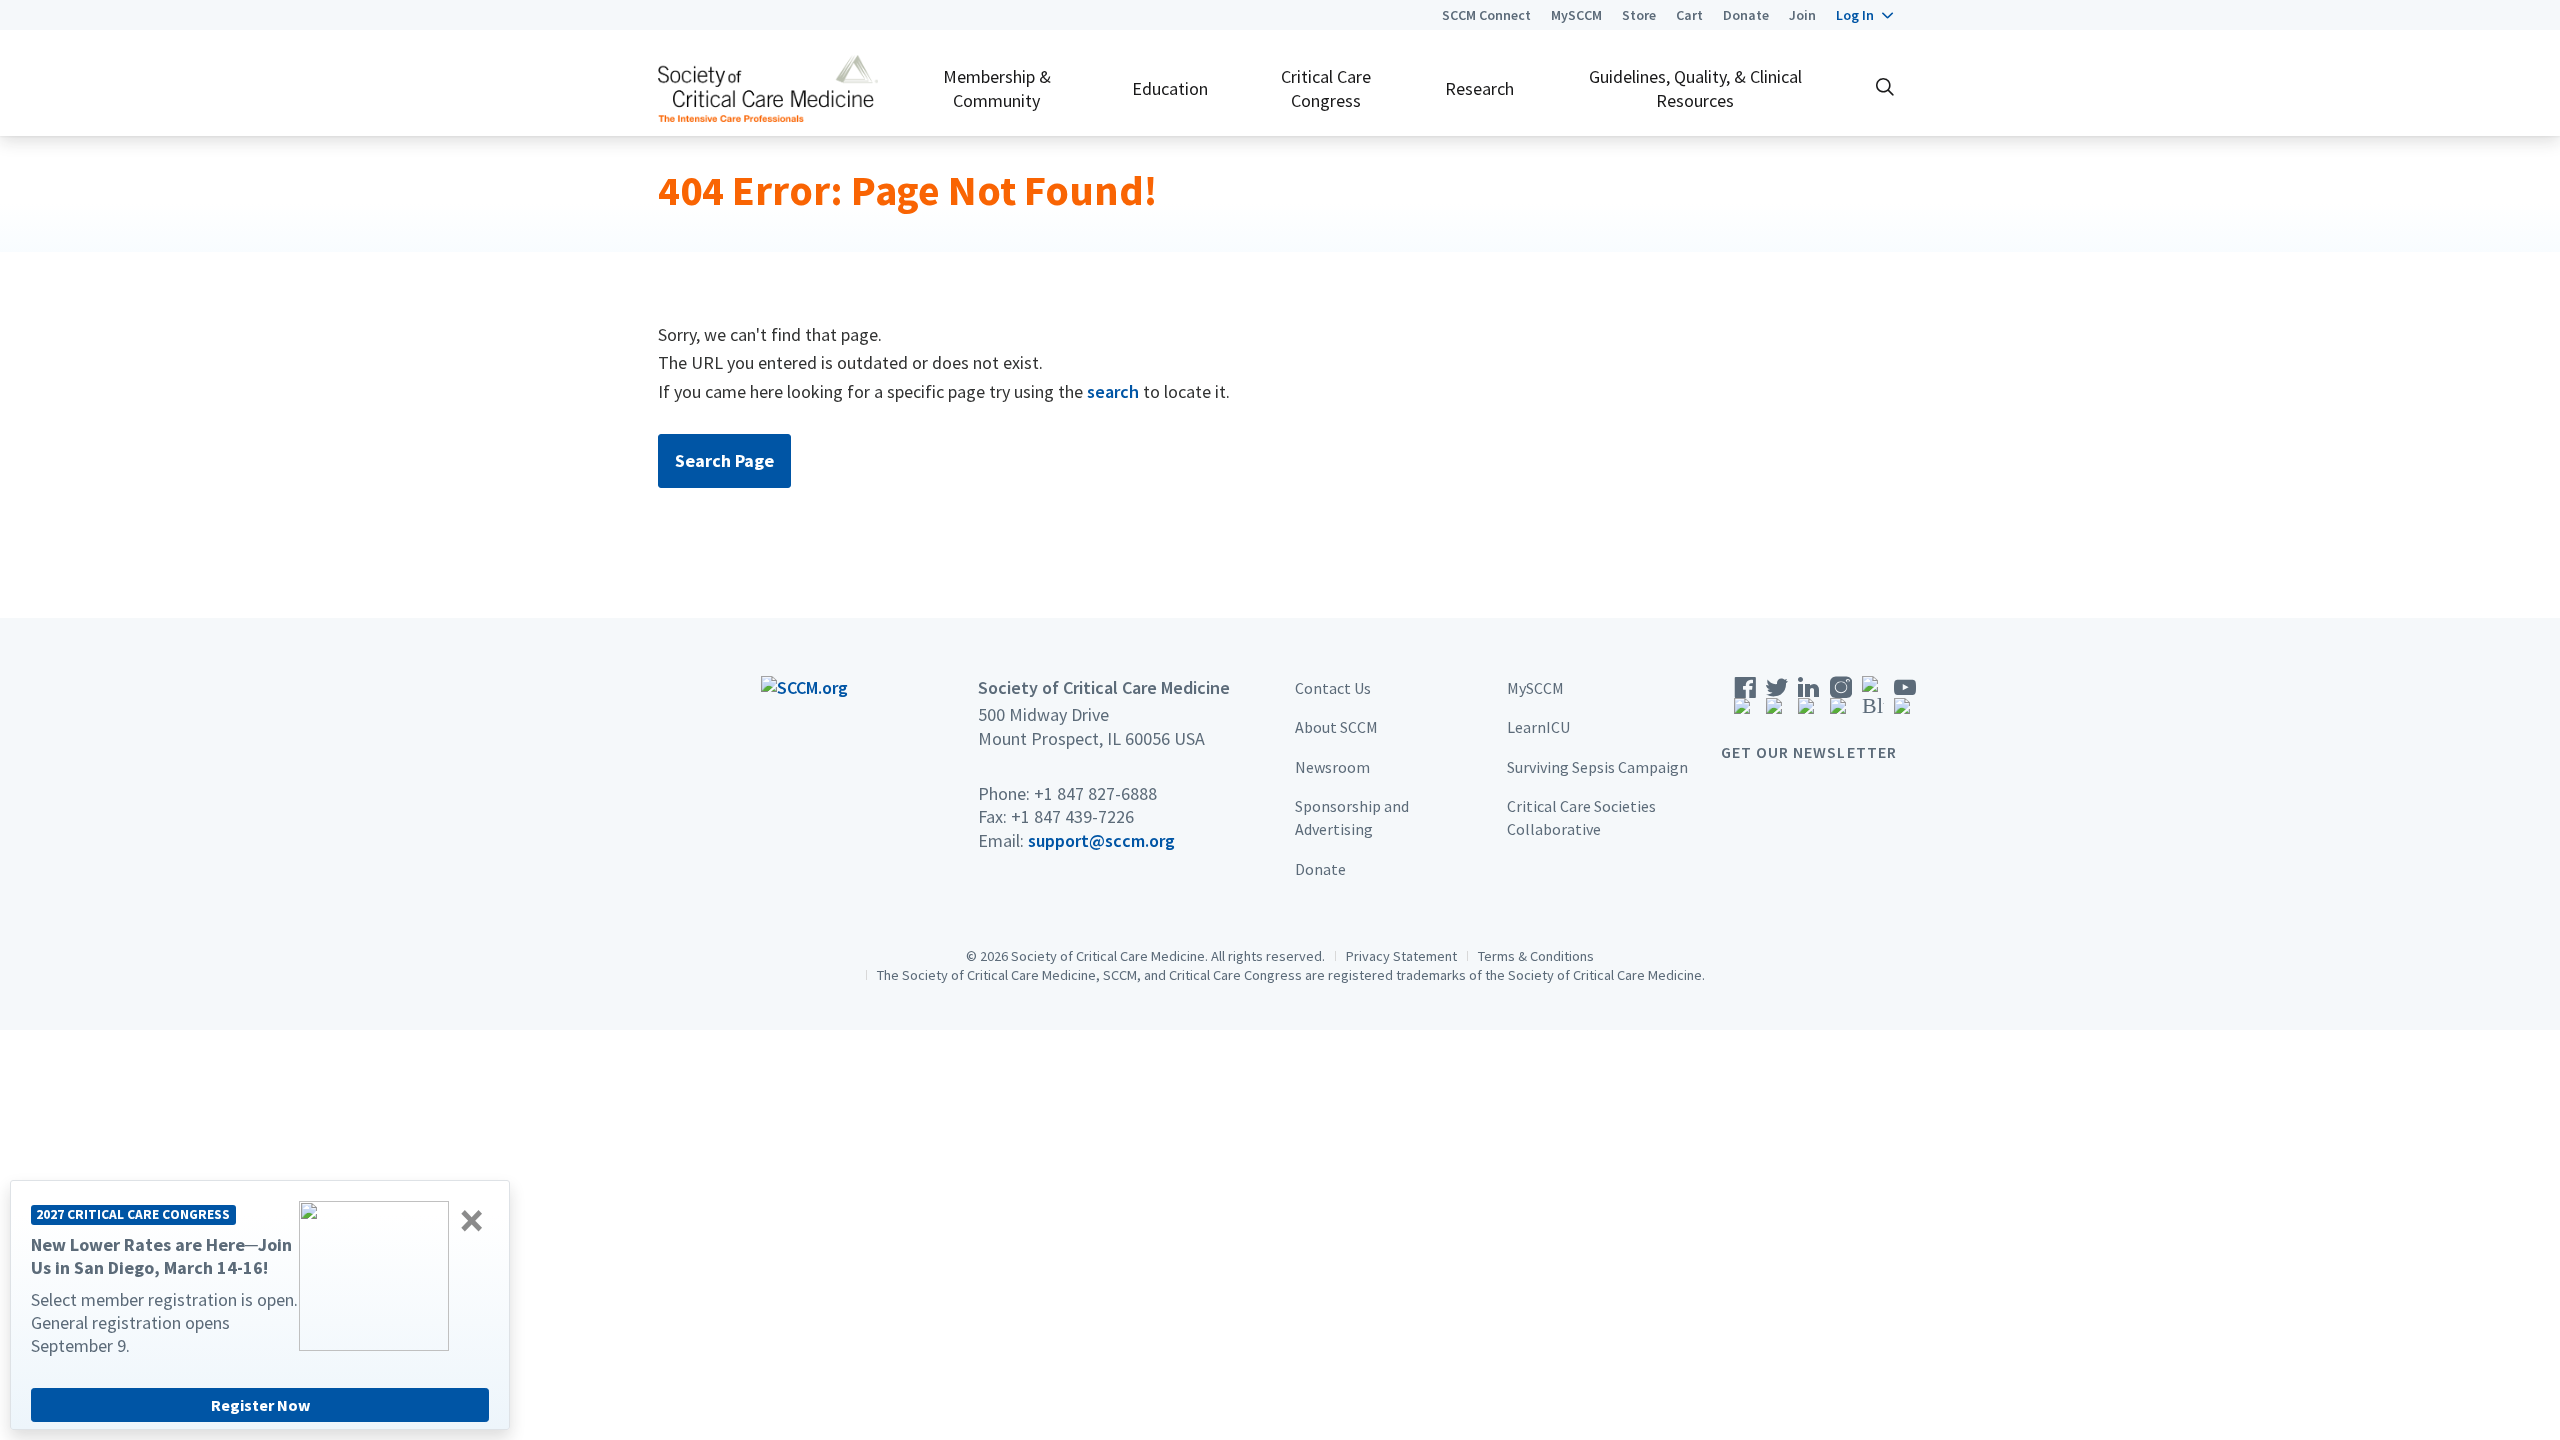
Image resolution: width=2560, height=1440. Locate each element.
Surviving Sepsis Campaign (1597, 767)
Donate (1746, 15)
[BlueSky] (1873, 701)
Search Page (724, 460)
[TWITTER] (1777, 701)
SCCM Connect (1486, 15)
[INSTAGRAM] (1841, 701)
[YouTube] (1905, 701)
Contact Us (1333, 688)
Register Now (260, 1405)
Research (1479, 88)
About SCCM (1336, 727)
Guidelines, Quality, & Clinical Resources (1695, 88)
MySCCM (1576, 15)
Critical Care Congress (1326, 88)
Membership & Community (997, 88)
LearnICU (1538, 727)
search (1113, 391)
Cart (1689, 15)
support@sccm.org (1101, 840)
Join (1802, 15)
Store (1639, 15)
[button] (1864, 15)
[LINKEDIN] (1809, 701)
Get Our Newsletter (1809, 752)
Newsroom (1332, 767)
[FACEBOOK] (1745, 701)
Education (1170, 88)
